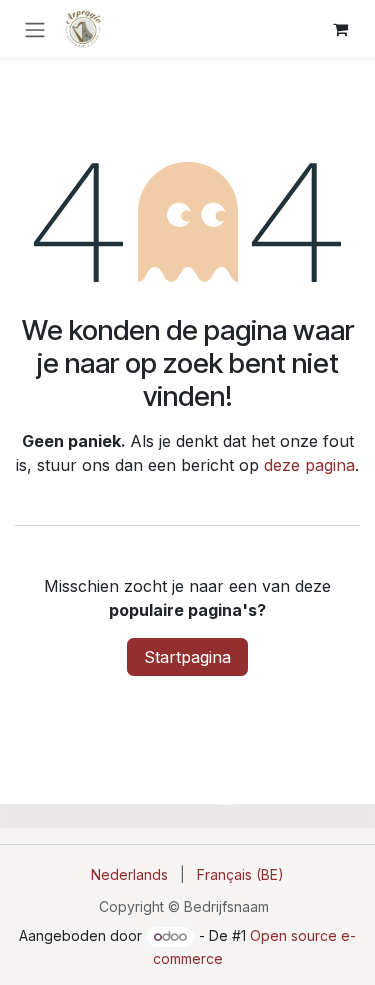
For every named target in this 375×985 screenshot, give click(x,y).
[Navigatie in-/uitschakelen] (35, 29)
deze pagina (309, 465)
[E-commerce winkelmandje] (340, 29)
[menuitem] (129, 874)
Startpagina (187, 657)
